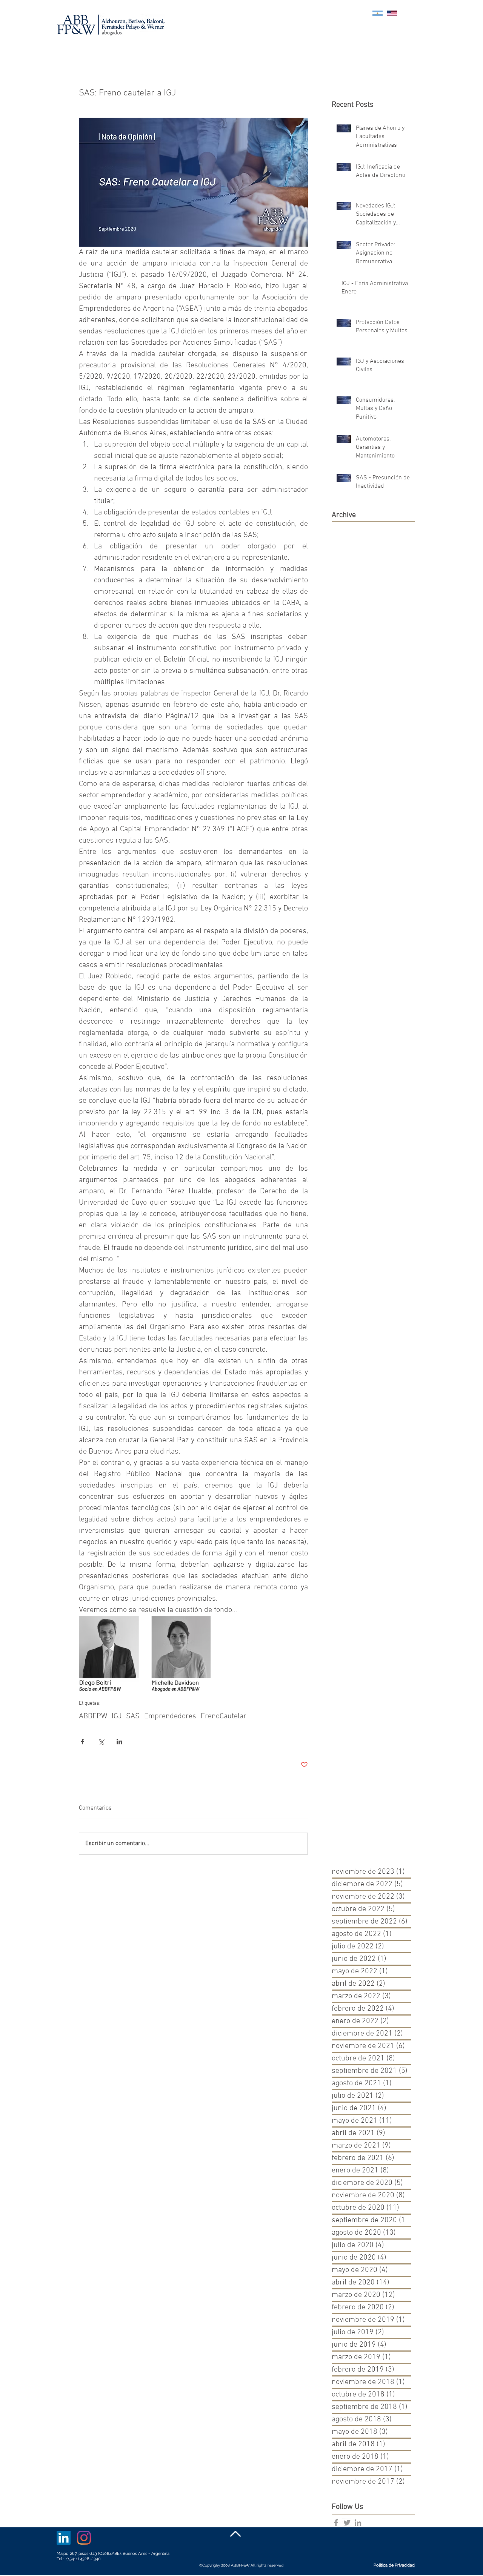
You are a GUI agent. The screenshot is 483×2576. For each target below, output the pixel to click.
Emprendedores (170, 1716)
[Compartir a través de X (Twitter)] (101, 1742)
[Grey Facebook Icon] (336, 2523)
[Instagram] (84, 2538)
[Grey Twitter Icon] (347, 2523)
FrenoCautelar (224, 1716)
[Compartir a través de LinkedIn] (119, 1742)
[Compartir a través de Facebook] (82, 1742)
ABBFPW (93, 1716)
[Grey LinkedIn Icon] (358, 2523)
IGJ (117, 1716)
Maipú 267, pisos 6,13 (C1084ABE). (90, 2554)
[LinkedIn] (64, 2538)
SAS (133, 1716)
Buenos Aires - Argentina (146, 2554)
